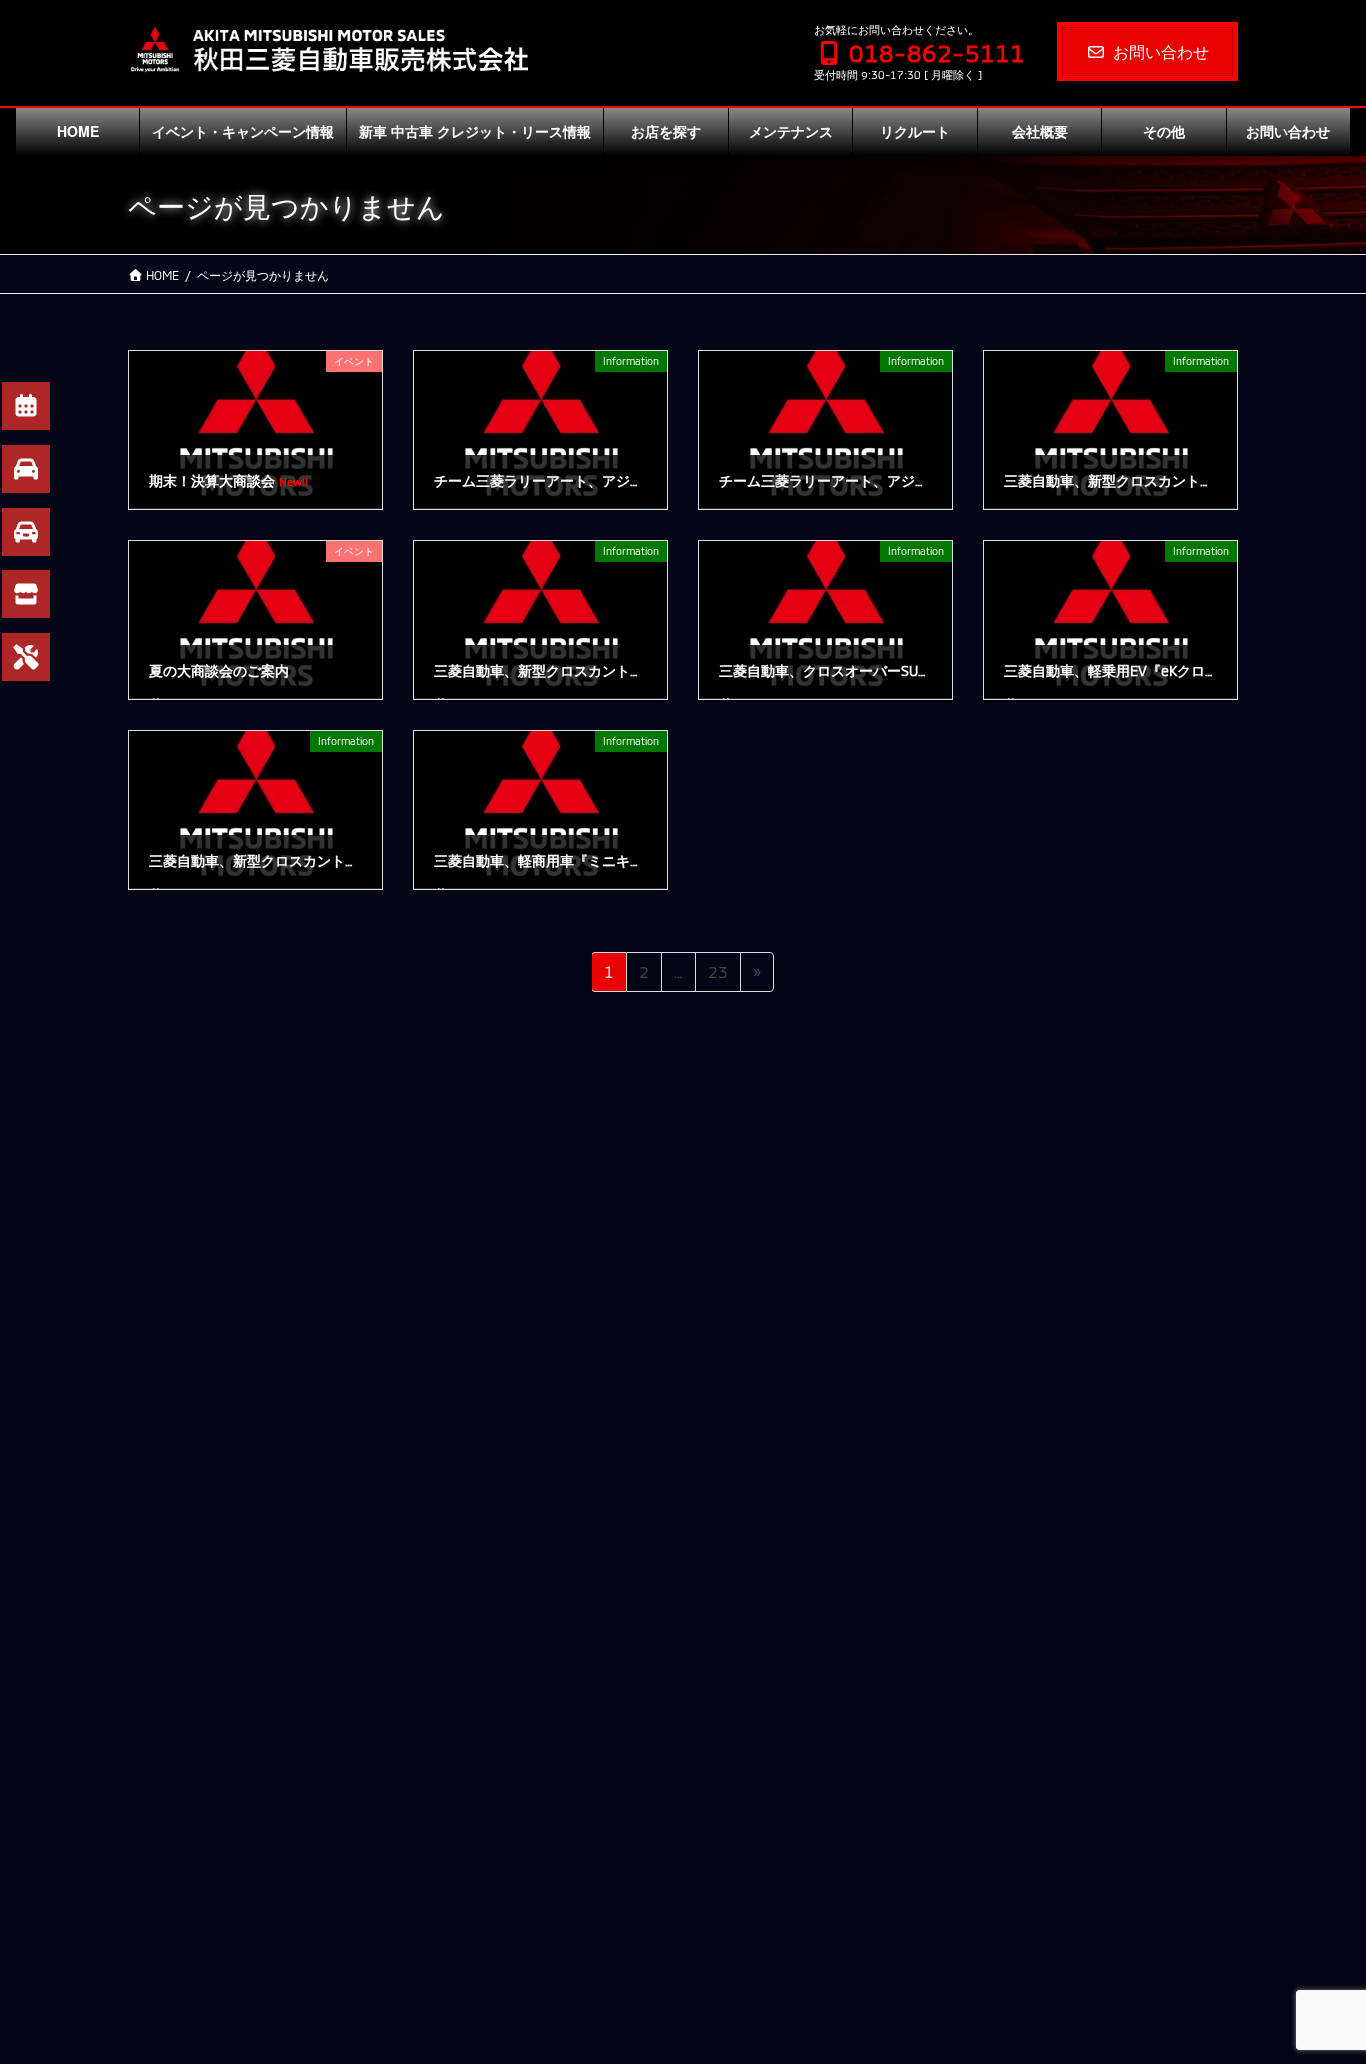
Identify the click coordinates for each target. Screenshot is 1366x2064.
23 (717, 976)
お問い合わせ (1161, 51)
